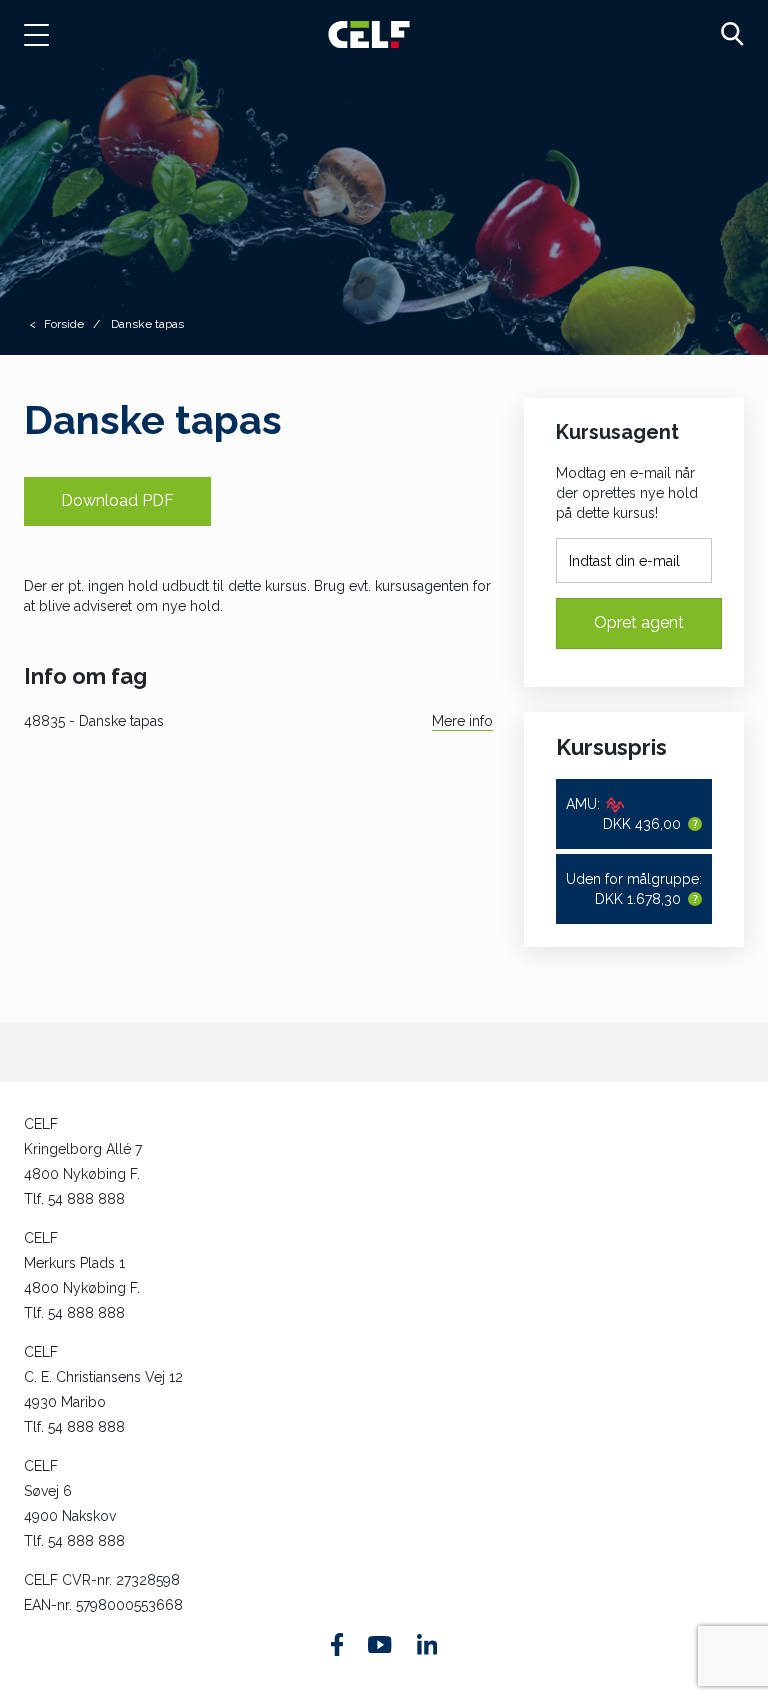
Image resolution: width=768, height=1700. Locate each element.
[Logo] (369, 33)
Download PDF (117, 500)
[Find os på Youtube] (379, 1645)
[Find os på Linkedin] (427, 1644)
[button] (47, 35)
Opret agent (639, 622)
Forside (64, 324)
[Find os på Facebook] (337, 1644)
